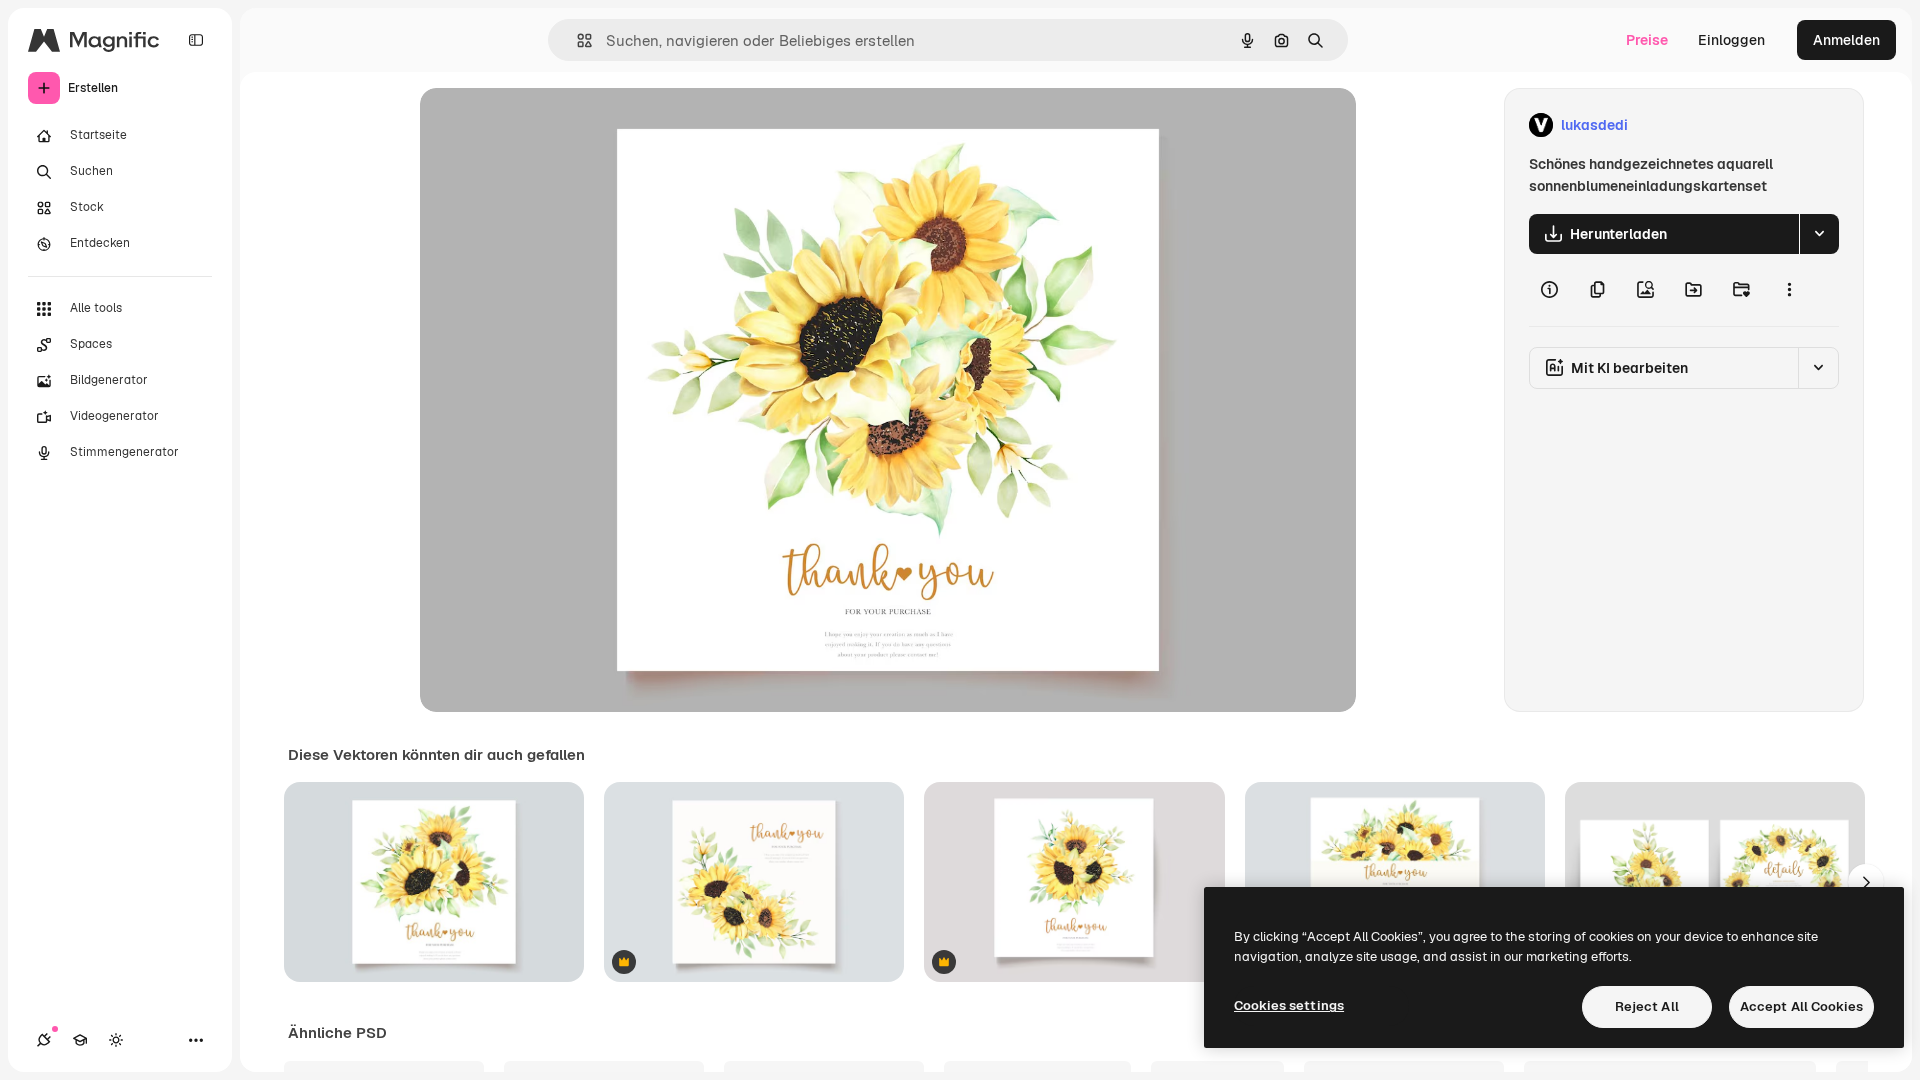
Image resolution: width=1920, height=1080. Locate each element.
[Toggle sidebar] (196, 40)
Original (548, 125)
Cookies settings (1289, 1005)
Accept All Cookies (1801, 1006)
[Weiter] (1866, 882)
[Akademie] (80, 1040)
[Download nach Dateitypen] (1819, 234)
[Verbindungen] (44, 1040)
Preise (1647, 40)
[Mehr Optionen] (1789, 290)
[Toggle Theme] (116, 1040)
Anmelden (1846, 40)
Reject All (1647, 1006)
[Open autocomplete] (576, 40)
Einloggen (1731, 40)
